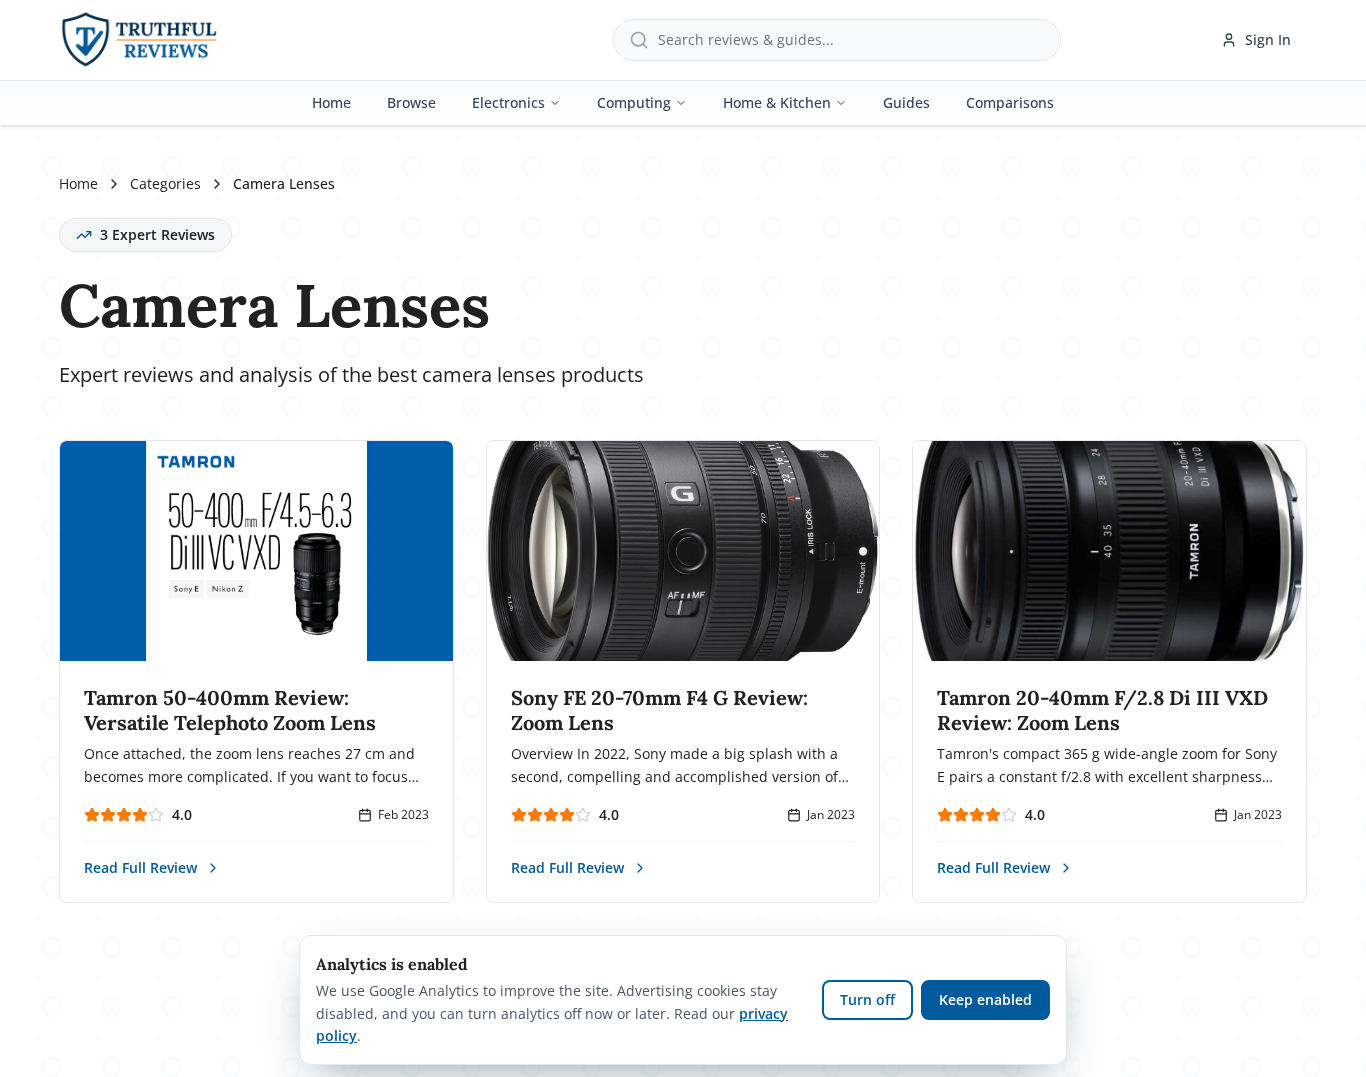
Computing (634, 102)
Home (331, 102)
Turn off (867, 999)
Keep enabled (985, 999)
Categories (165, 183)
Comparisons (1010, 102)
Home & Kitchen (777, 102)
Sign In (1268, 39)
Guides (906, 102)
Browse (411, 102)
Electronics (508, 102)
